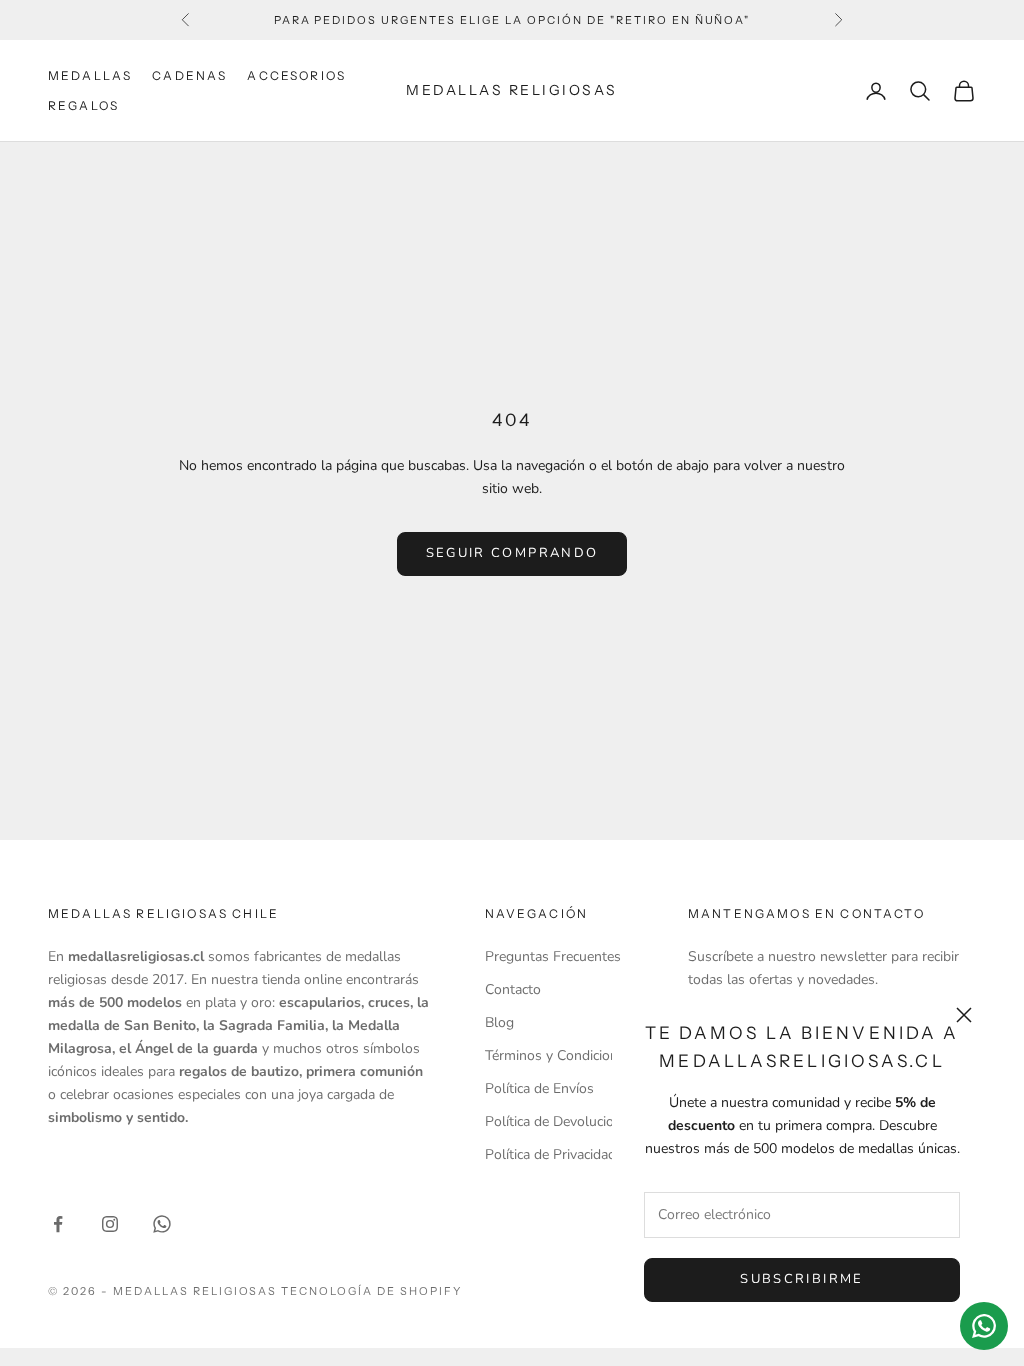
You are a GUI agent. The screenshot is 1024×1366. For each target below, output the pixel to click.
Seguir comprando (512, 553)
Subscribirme (801, 1279)
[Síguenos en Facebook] (58, 1224)
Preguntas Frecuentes (553, 956)
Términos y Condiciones (558, 1055)
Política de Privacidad (550, 1154)
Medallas (90, 75)
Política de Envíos (539, 1088)
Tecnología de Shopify (371, 1291)
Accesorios (296, 75)
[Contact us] (984, 1326)
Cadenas (189, 75)
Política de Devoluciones (560, 1121)
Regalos (83, 105)
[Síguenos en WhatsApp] (162, 1224)
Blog (499, 1022)
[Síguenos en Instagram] (110, 1224)
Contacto (513, 989)
